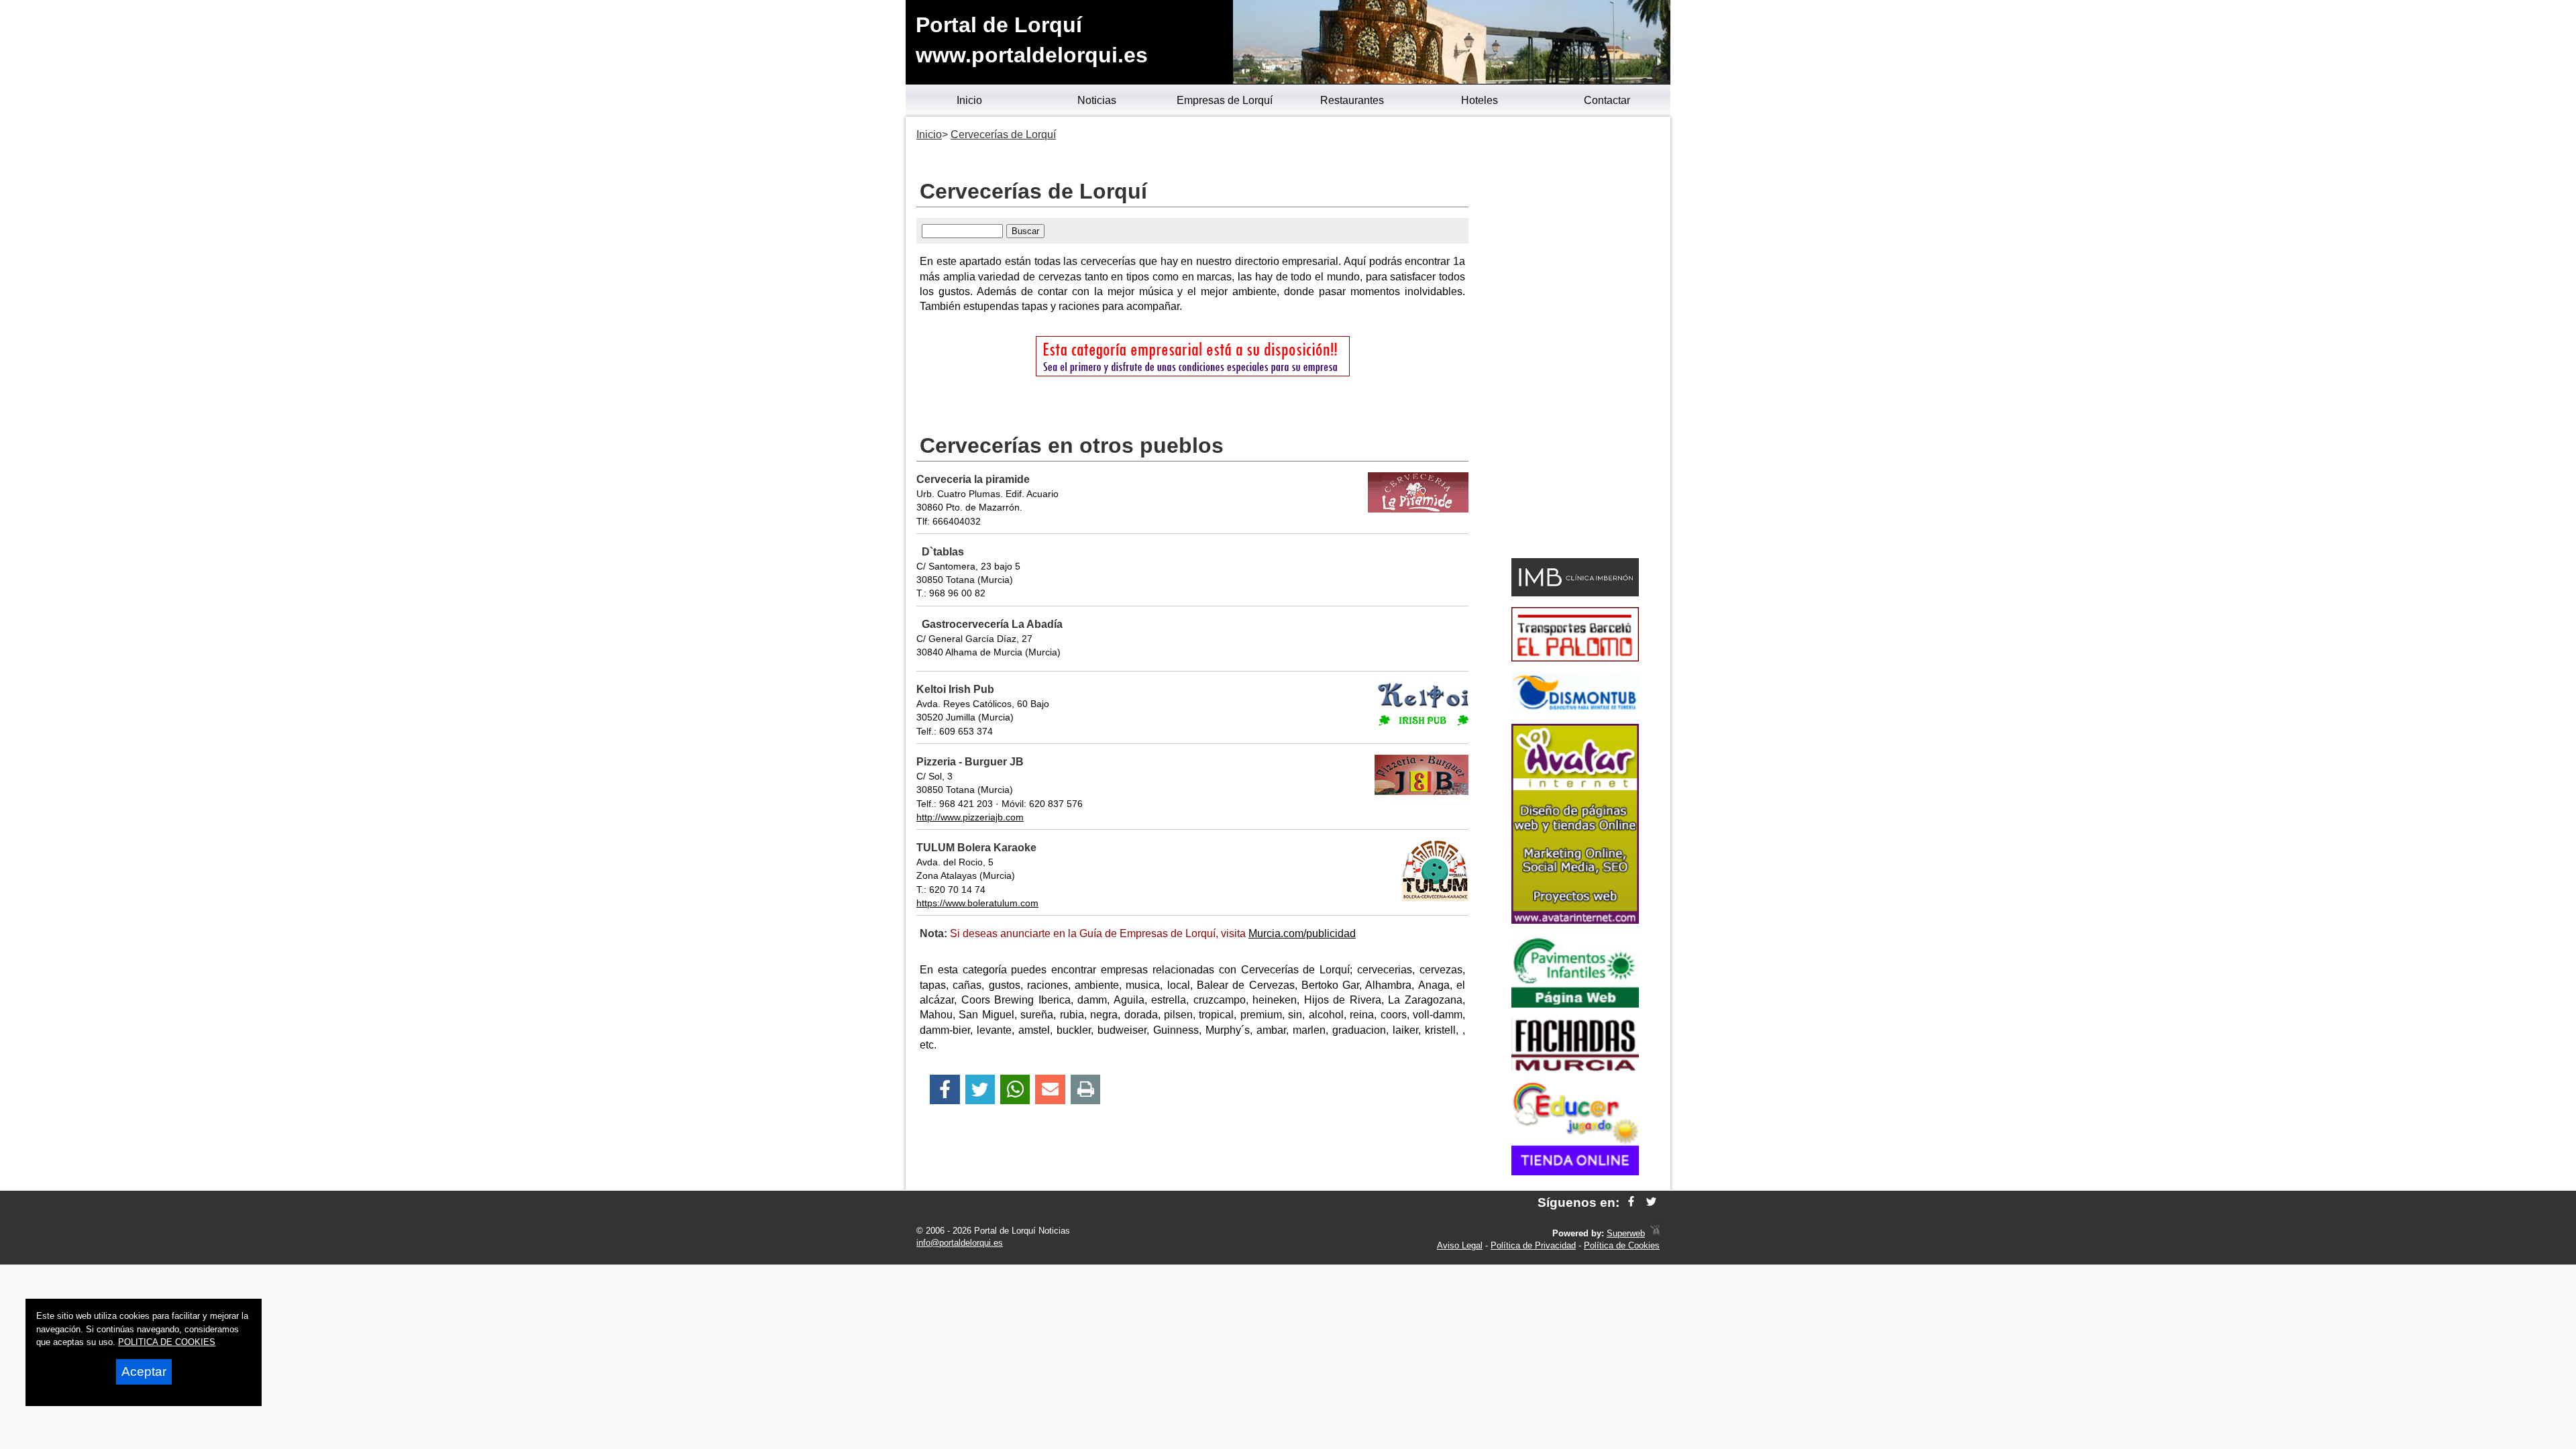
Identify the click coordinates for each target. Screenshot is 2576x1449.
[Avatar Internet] (1575, 920)
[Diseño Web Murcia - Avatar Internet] (1655, 1233)
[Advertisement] (1575, 339)
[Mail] (1050, 1090)
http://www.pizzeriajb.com (970, 817)
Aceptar (144, 1372)
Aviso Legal (1460, 1245)
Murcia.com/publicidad (1302, 933)
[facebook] (1631, 1202)
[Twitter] (980, 1090)
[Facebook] (945, 1090)
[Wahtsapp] (1015, 1090)
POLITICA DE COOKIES (167, 1342)
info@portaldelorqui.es (960, 1243)
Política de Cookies (1622, 1245)
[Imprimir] (1086, 1090)
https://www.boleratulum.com (977, 903)
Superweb (1626, 1233)
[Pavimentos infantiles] (1575, 1004)
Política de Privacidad (1533, 1245)
